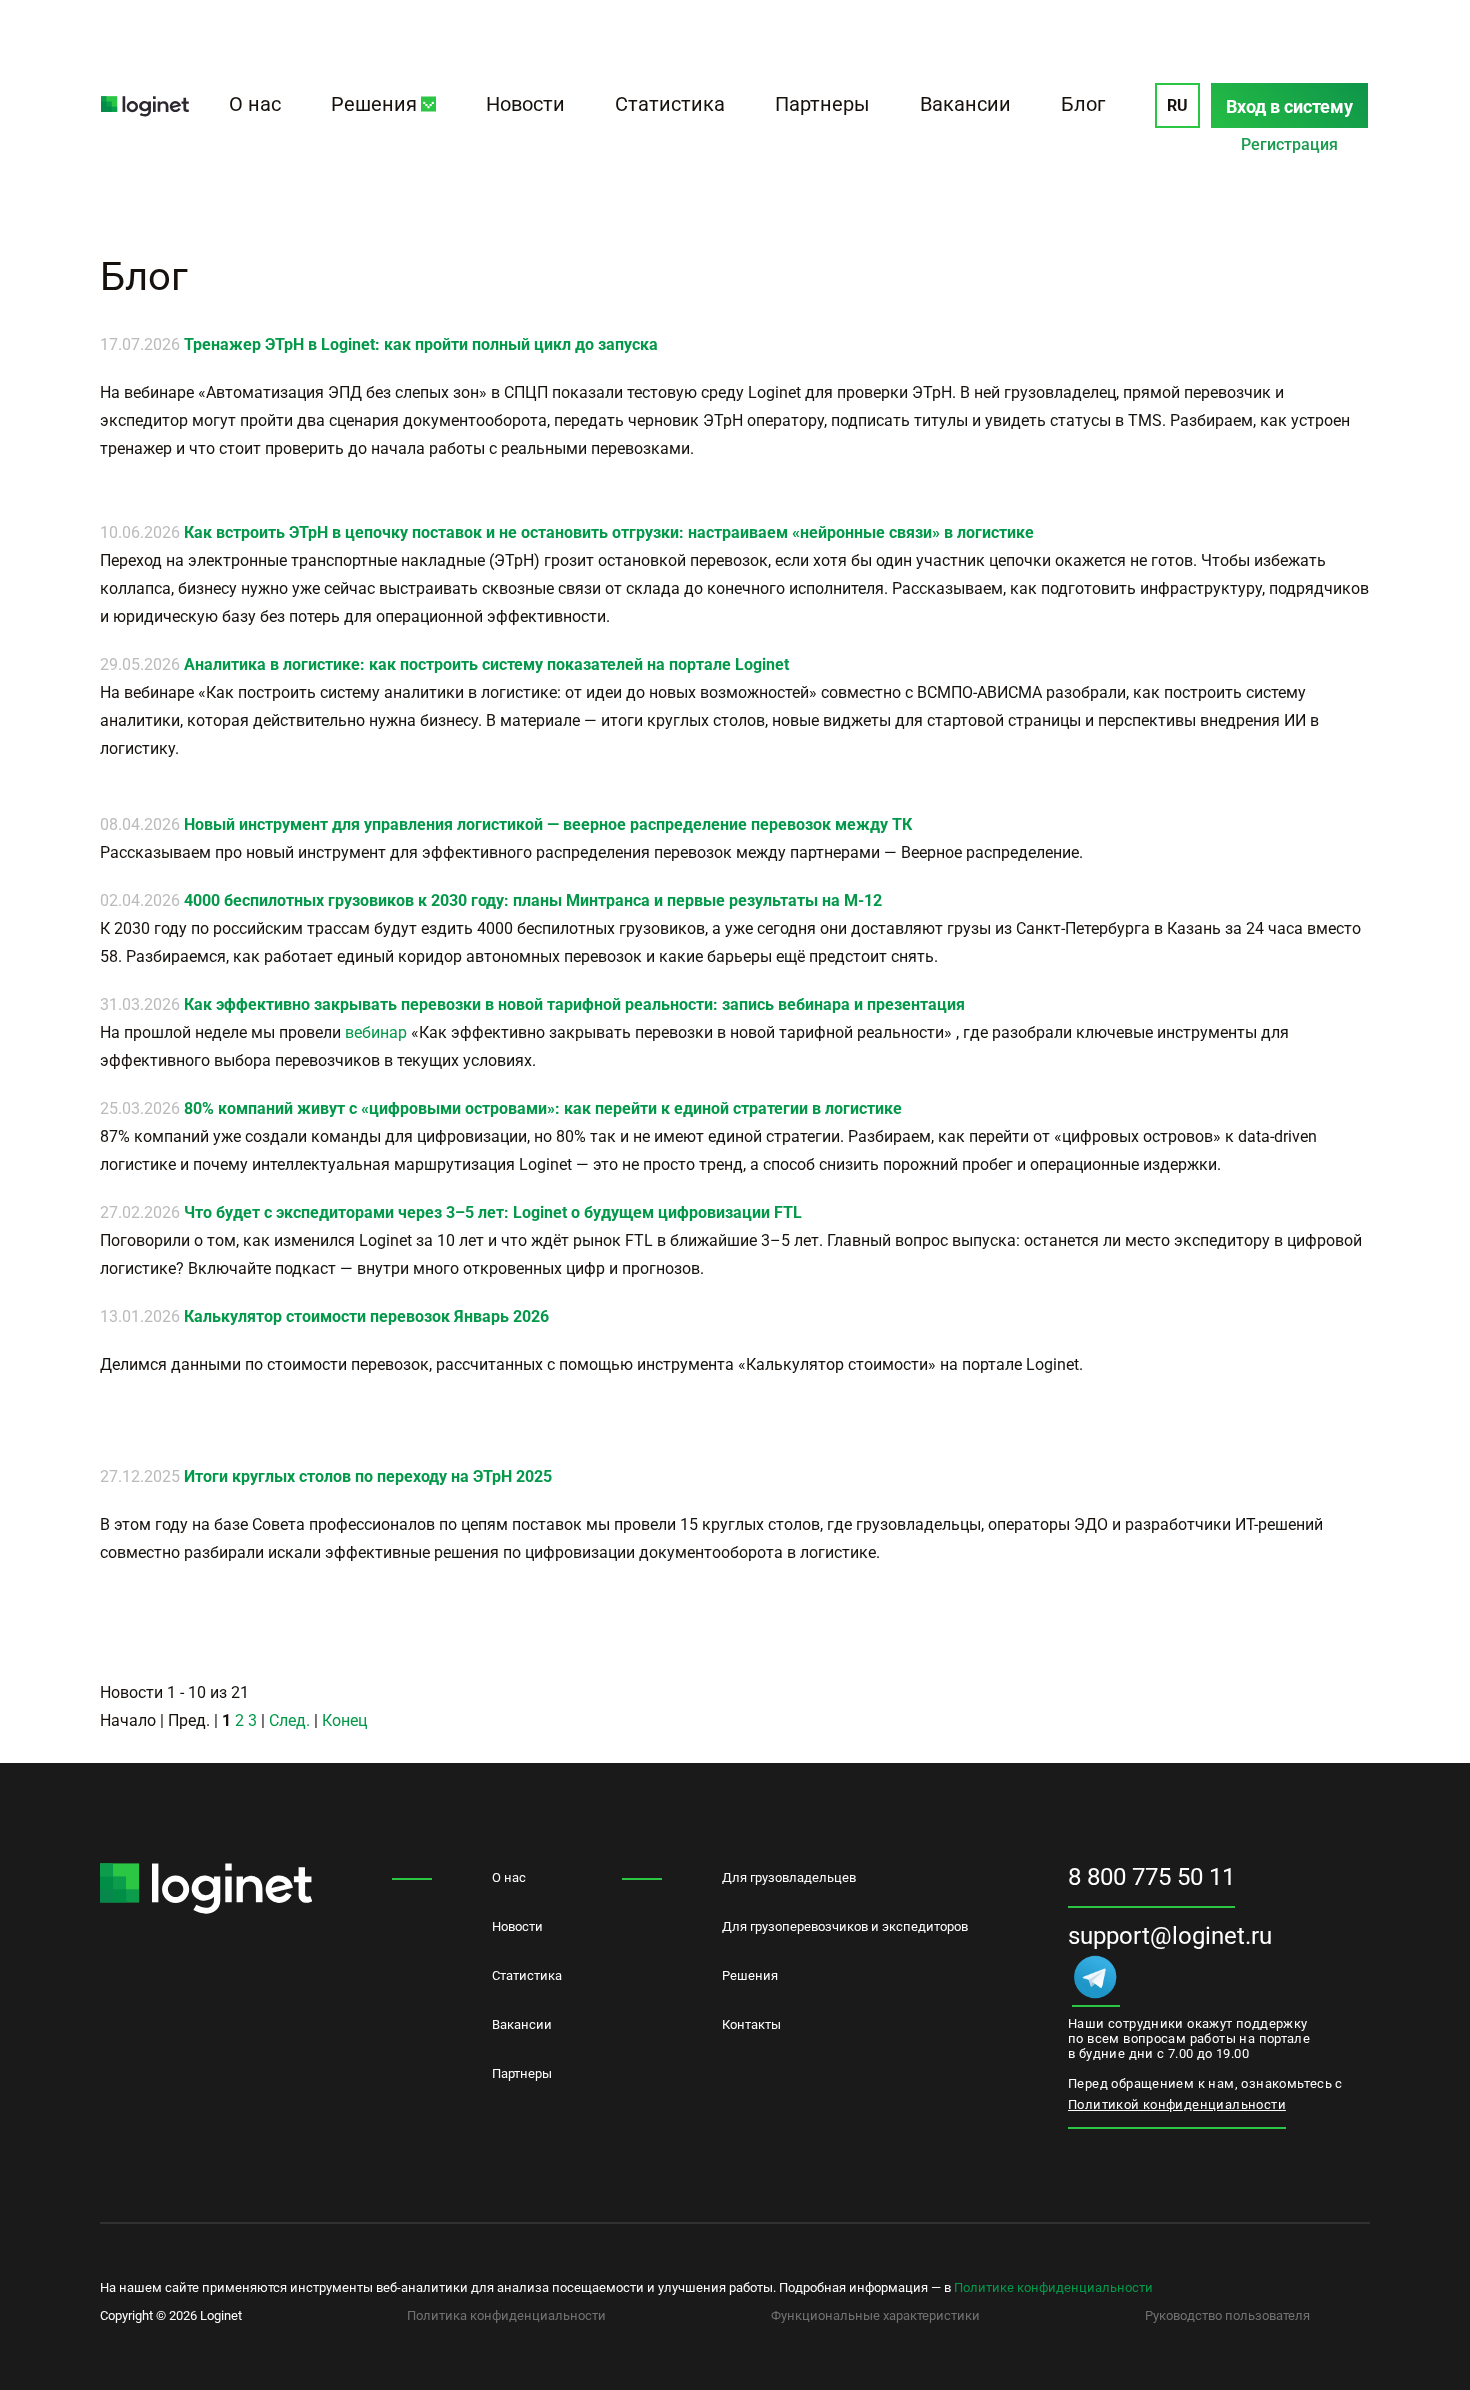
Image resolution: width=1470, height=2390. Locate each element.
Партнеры (822, 104)
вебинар (376, 1032)
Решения (374, 104)
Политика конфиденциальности (506, 2315)
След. (289, 1720)
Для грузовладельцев (789, 1877)
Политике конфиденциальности (1053, 2287)
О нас (255, 104)
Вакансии (965, 104)
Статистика (670, 104)
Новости (525, 104)
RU (1177, 105)
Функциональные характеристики (875, 2315)
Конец (344, 1720)
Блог (1083, 104)
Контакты (751, 2024)
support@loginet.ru (1170, 1936)
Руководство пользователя (1227, 2315)
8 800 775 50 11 (1151, 1877)
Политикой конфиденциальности (1177, 2104)
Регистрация (1289, 144)
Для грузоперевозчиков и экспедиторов (845, 1926)
